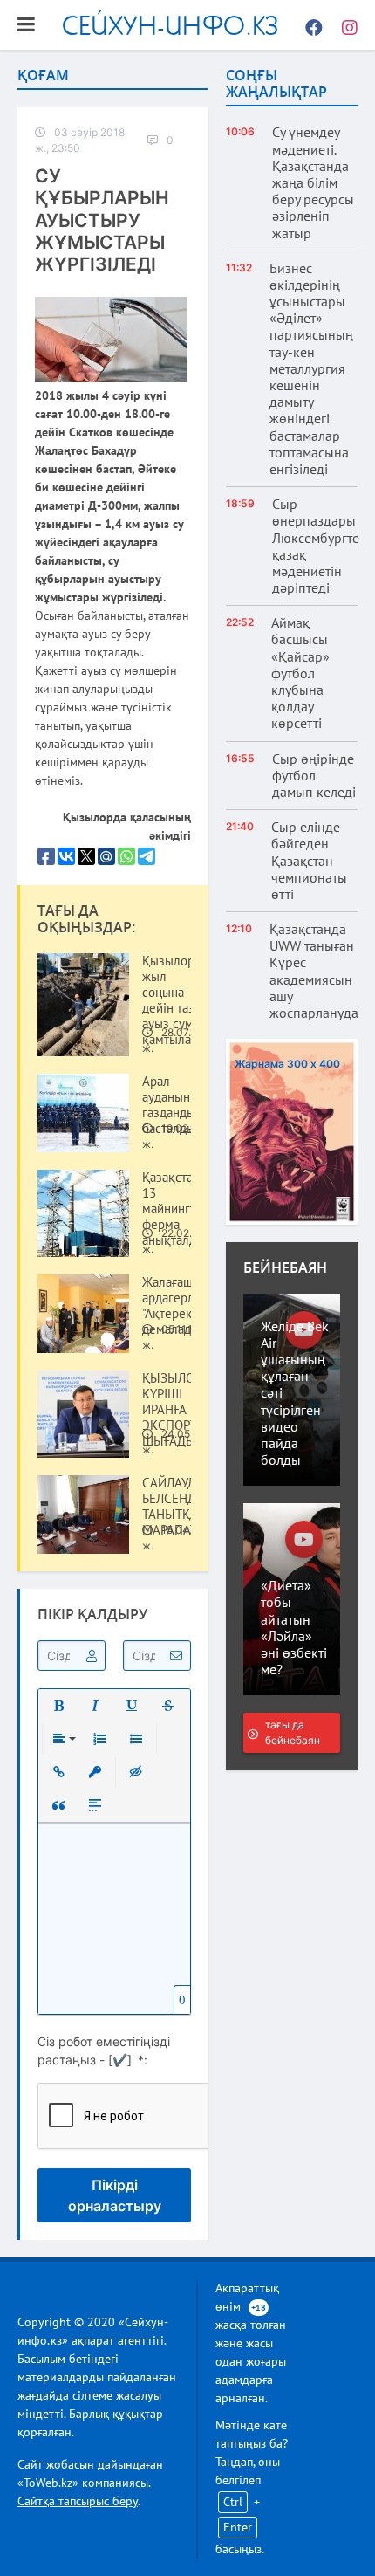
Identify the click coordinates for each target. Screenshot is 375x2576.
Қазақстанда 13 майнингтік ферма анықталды (177, 1209)
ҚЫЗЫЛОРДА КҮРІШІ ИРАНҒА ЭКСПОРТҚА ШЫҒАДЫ (179, 1410)
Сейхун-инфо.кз (170, 25)
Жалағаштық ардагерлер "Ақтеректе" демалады (178, 1306)
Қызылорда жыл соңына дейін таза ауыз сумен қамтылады (175, 1000)
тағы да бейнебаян (293, 1732)
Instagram (344, 25)
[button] (58, 1706)
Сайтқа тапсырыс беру (78, 2501)
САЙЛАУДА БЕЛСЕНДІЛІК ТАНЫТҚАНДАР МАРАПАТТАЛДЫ (190, 1507)
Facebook (310, 25)
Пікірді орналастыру (115, 2195)
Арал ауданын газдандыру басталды (175, 1105)
